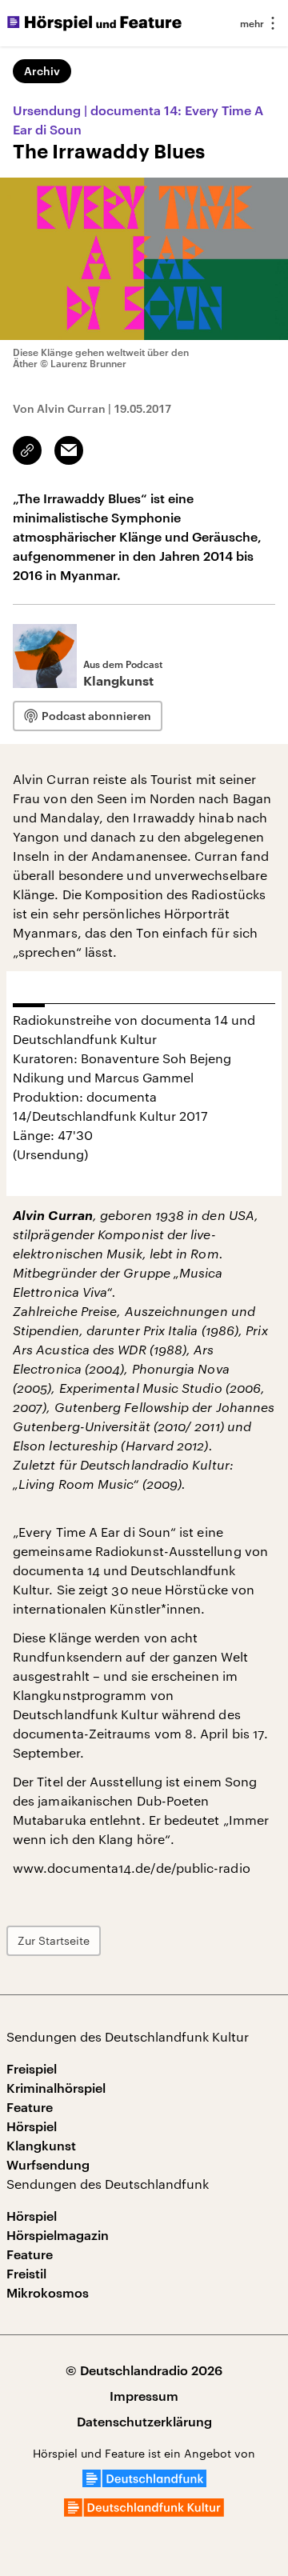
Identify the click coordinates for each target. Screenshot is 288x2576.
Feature (30, 2107)
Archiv (42, 71)
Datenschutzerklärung (144, 2421)
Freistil (26, 2273)
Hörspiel (32, 2126)
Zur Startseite (54, 1940)
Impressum (144, 2396)
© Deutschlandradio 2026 (144, 2370)
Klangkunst (41, 2145)
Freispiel (32, 2068)
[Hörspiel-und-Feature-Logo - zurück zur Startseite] (94, 23)
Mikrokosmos (48, 2292)
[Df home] (144, 2482)
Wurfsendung (48, 2164)
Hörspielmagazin (58, 2235)
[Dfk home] (144, 2512)
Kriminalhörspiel (56, 2088)
